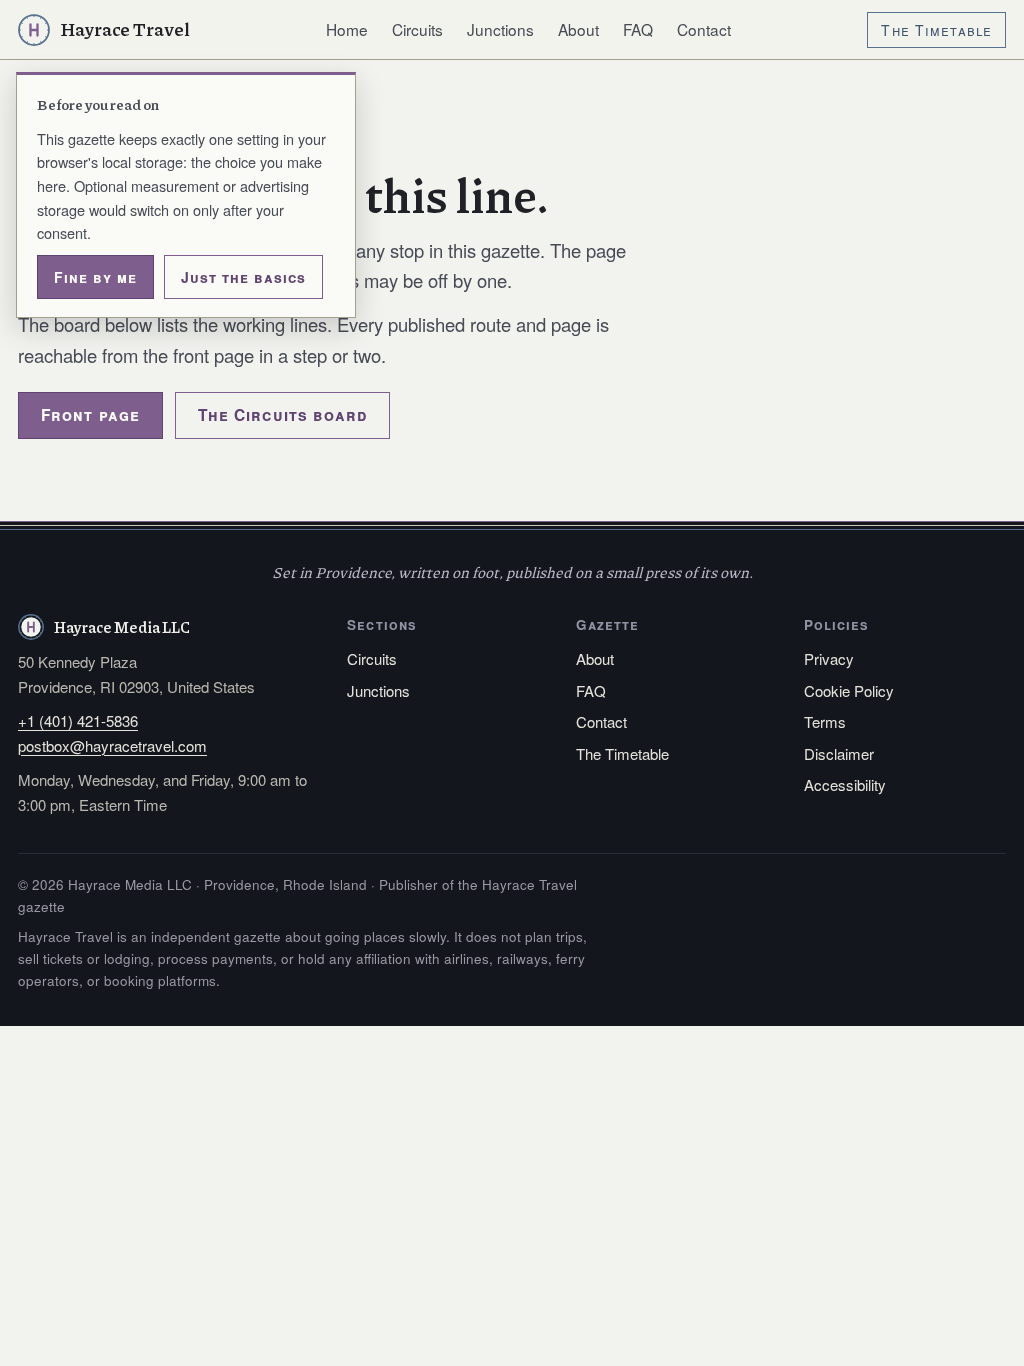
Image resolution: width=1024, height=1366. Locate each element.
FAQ (638, 29)
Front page (90, 415)
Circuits (417, 29)
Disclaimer (839, 753)
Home (347, 29)
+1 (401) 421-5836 (78, 720)
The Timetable (936, 30)
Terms (825, 721)
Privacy (829, 658)
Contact (704, 29)
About (578, 29)
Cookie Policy (849, 690)
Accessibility (845, 784)
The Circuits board (283, 415)
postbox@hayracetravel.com (112, 745)
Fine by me (95, 277)
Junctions (500, 29)
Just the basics (243, 277)
